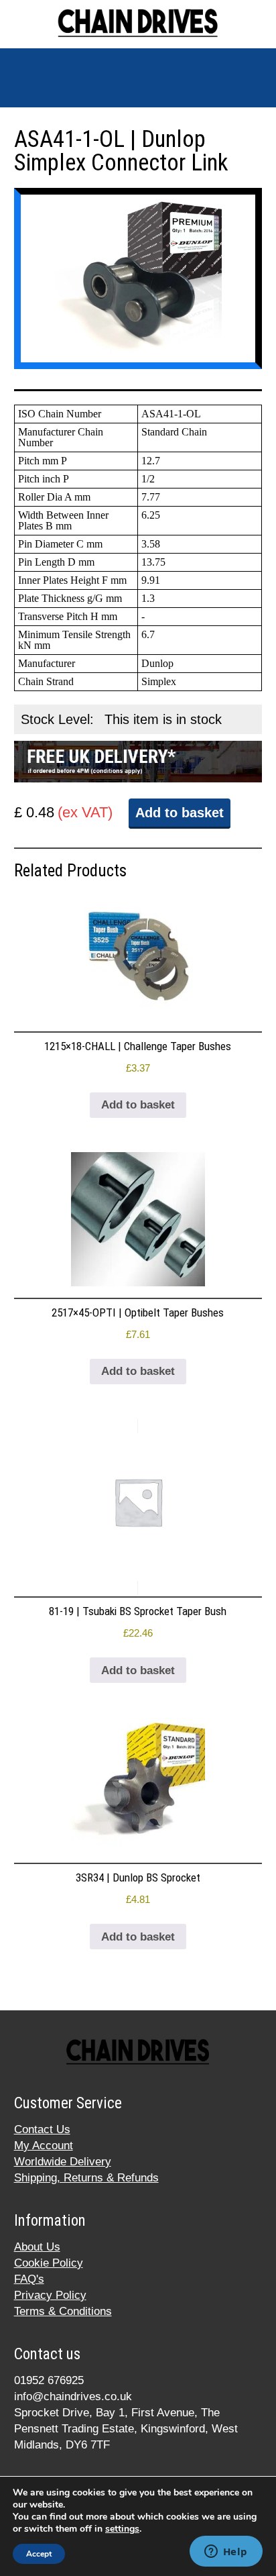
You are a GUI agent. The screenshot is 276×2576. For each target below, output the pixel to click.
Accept (39, 2554)
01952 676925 (49, 2380)
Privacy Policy (50, 2295)
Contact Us (42, 2129)
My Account (44, 2146)
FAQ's (29, 2279)
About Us (37, 2247)
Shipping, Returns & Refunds (86, 2178)
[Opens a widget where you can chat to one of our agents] (226, 2553)
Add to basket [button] (138, 1105)
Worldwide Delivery (63, 2162)
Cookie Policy (49, 2263)
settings (122, 2529)
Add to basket (180, 813)
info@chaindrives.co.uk (73, 2397)
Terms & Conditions (63, 2311)
